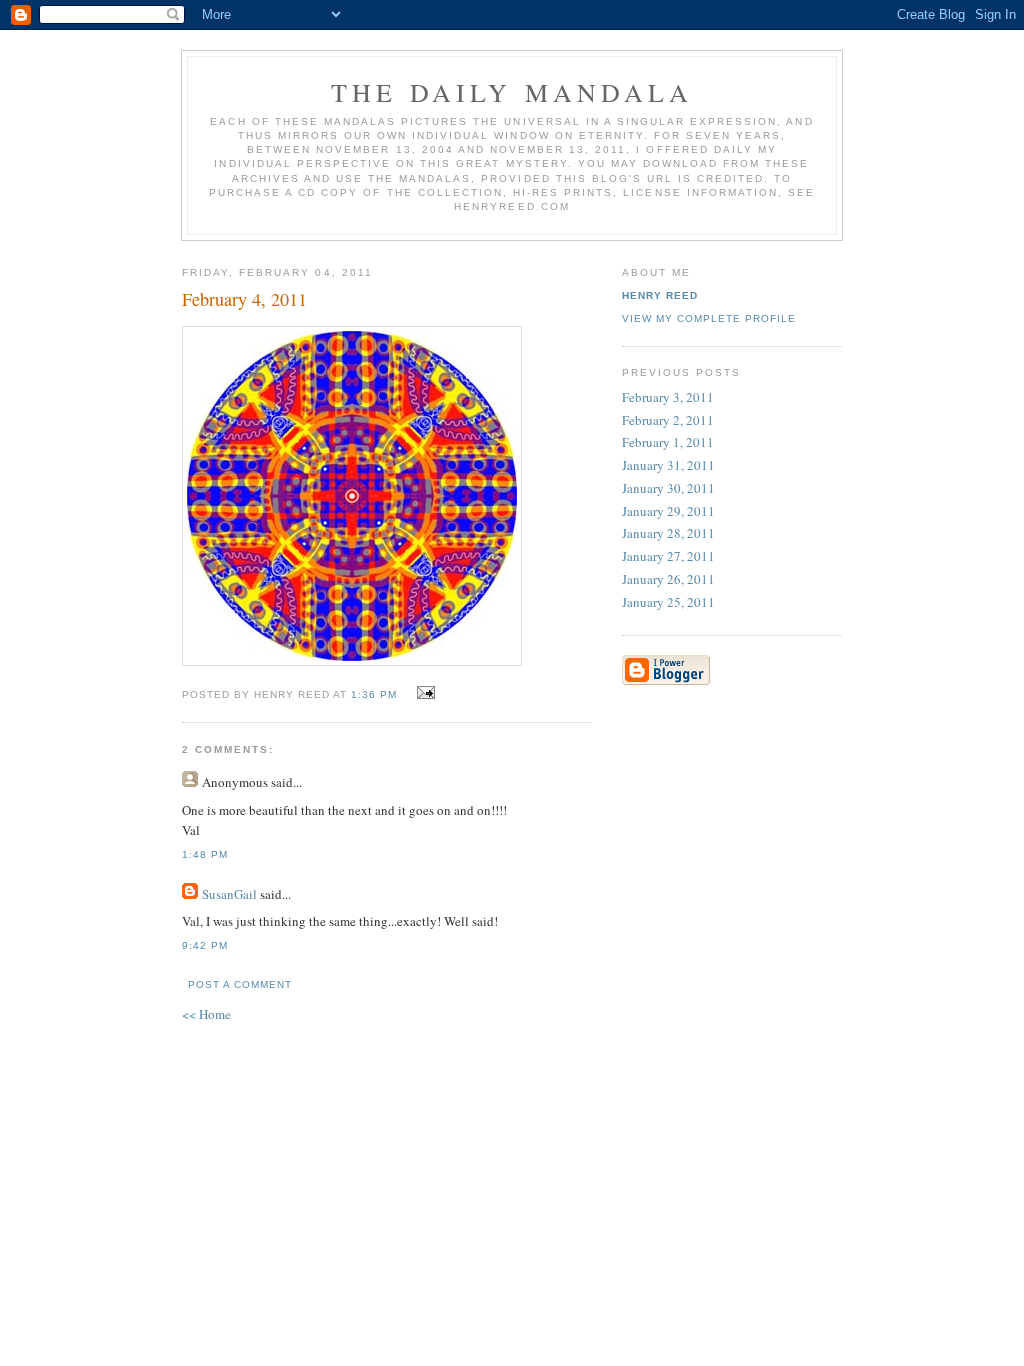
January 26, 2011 (668, 579)
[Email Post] (423, 693)
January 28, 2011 (668, 533)
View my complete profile (709, 318)
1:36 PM (374, 694)
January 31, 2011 (668, 465)
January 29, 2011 (668, 511)
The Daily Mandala (512, 92)
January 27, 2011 (668, 556)
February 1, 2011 (668, 442)
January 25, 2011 (668, 602)
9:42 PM (205, 945)
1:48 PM (205, 854)
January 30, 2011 (668, 488)
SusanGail (229, 894)
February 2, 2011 (668, 420)
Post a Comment (240, 984)
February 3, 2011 (668, 397)
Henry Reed (660, 295)
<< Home (206, 1014)
